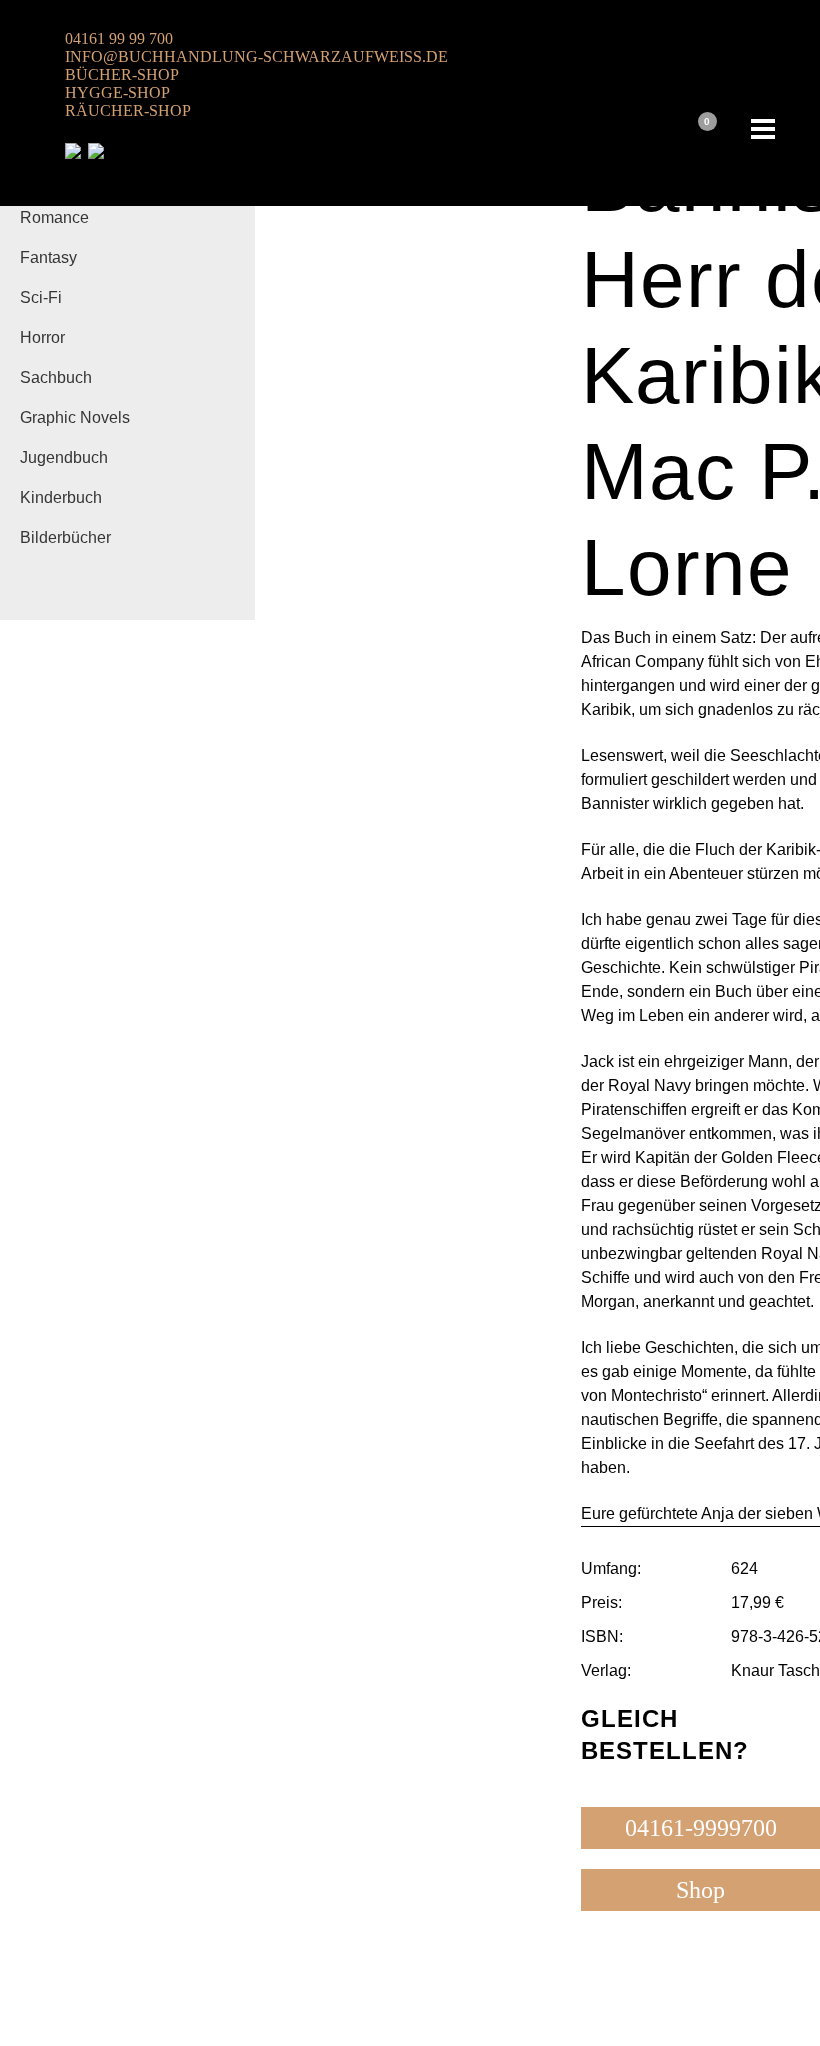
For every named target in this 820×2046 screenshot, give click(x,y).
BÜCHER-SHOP (122, 74)
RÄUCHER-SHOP (128, 110)
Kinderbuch (61, 497)
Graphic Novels (75, 417)
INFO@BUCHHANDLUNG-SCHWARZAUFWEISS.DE (256, 56)
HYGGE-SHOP (117, 92)
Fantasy (48, 257)
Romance (54, 217)
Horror (42, 337)
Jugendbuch (64, 457)
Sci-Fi (41, 297)
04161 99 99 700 (119, 38)
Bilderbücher (65, 537)
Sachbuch (56, 377)
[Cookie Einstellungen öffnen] (44, 2020)
